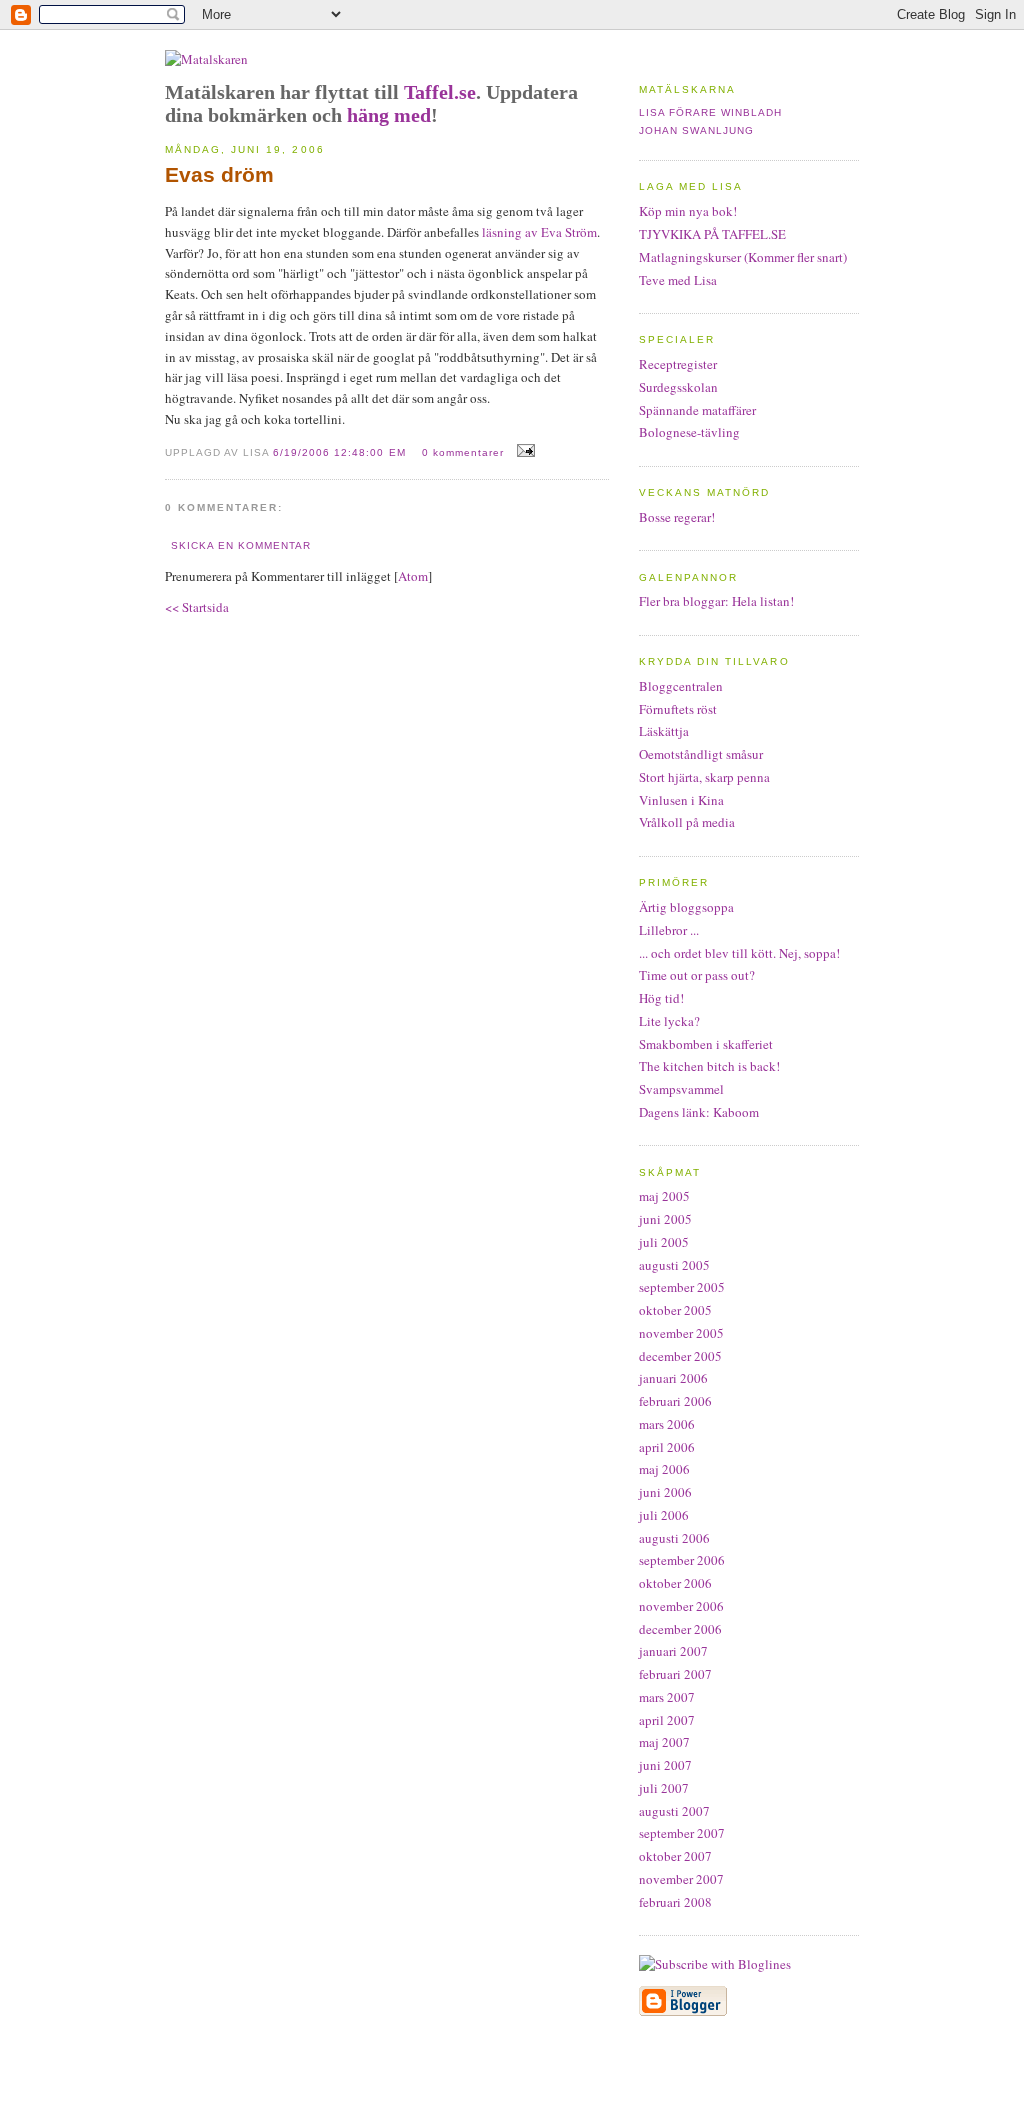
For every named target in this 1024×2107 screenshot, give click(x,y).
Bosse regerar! (677, 517)
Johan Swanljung (696, 130)
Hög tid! (661, 998)
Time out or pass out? (697, 975)
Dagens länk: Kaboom (699, 1112)
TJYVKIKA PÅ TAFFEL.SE (712, 234)
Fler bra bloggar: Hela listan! (716, 601)
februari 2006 (675, 1401)
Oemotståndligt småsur (701, 754)
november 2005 (681, 1333)
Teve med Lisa (678, 280)
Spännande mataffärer (697, 410)
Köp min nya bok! (688, 211)
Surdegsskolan (678, 387)
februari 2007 (675, 1674)
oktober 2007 (675, 1856)
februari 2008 (675, 1902)
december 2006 (680, 1629)
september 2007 (682, 1833)
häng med (389, 115)
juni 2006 (665, 1492)
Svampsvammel (681, 1089)
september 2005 (682, 1287)
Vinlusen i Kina (681, 800)
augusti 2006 (674, 1538)
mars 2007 (667, 1697)
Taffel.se (440, 92)
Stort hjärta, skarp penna (704, 777)
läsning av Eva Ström (538, 232)
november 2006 (681, 1606)
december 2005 (680, 1356)
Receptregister (678, 364)
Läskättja (664, 731)
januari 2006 (673, 1378)
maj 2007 (664, 1742)
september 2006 (682, 1560)
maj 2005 (664, 1196)
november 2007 (681, 1879)
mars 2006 (667, 1424)
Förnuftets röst (678, 709)
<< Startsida (197, 607)
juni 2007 (665, 1765)
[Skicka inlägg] (523, 451)
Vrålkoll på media (687, 822)
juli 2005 (664, 1242)
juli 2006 (664, 1515)
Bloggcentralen (681, 686)
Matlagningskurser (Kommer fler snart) (743, 257)
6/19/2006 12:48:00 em (341, 452)
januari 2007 (673, 1651)
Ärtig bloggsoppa (686, 907)
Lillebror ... (669, 930)
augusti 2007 (674, 1811)
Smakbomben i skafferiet (706, 1044)
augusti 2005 (674, 1265)
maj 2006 (664, 1469)
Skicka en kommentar (241, 545)
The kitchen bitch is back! (709, 1066)
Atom (413, 576)
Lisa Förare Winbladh (710, 112)
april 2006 (667, 1447)
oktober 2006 (675, 1583)
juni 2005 (665, 1219)
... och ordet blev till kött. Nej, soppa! (739, 953)
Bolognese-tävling (689, 432)
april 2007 (667, 1720)
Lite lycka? (669, 1021)
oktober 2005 (675, 1310)
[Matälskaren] (206, 59)
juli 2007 (664, 1788)
